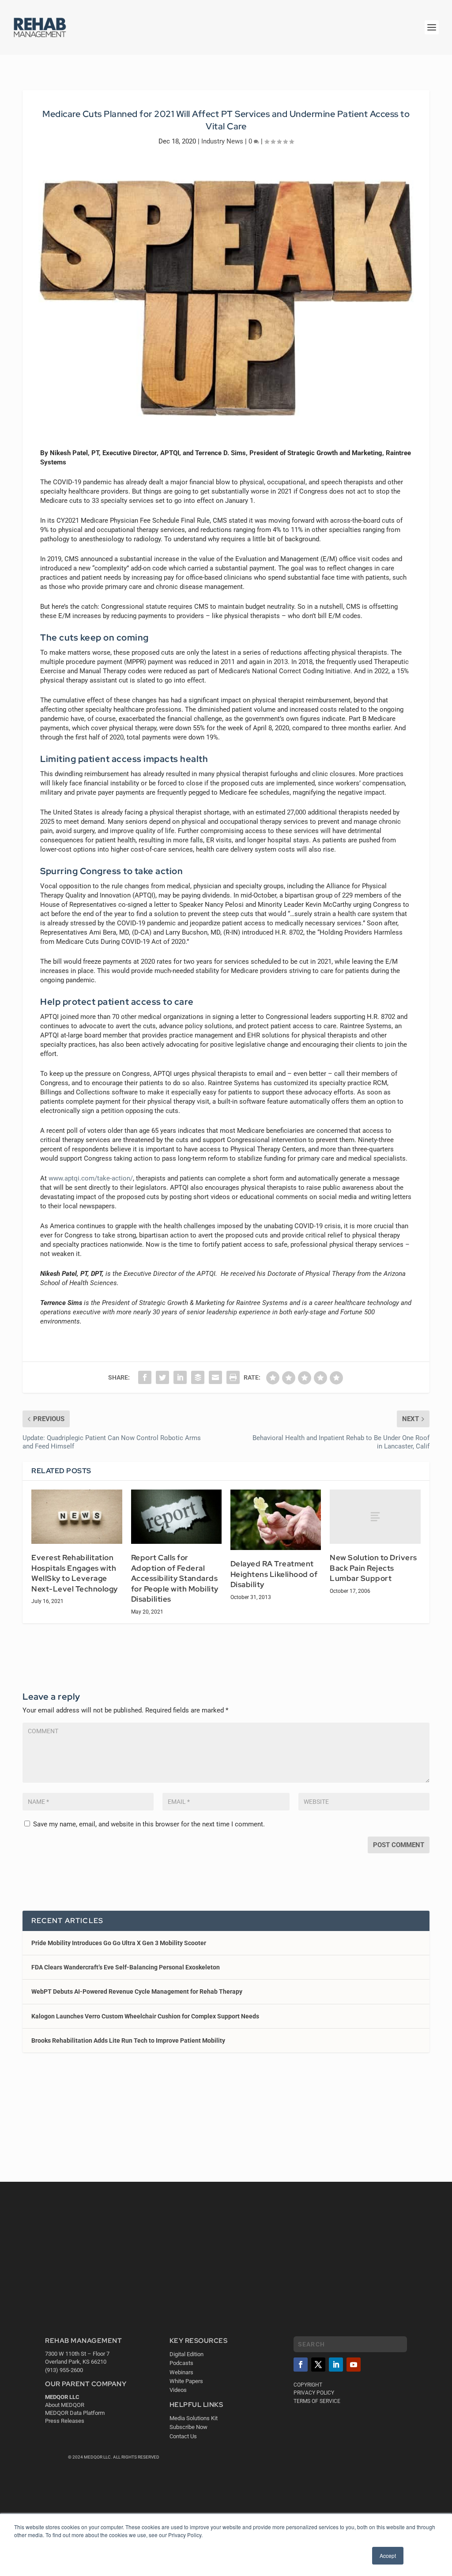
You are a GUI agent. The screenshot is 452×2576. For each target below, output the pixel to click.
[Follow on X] (318, 2365)
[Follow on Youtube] (354, 2365)
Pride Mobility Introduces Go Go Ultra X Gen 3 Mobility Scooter (119, 1943)
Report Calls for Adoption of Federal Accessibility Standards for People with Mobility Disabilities (175, 1578)
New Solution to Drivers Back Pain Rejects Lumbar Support (373, 1568)
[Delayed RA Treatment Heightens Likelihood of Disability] (276, 1520)
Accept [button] (388, 2555)
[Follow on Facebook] (301, 2365)
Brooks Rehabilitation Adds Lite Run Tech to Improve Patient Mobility (128, 2040)
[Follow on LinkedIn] (336, 2365)
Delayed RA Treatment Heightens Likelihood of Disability (274, 1574)
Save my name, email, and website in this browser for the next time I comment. (149, 1824)
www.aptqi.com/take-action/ (91, 1178)
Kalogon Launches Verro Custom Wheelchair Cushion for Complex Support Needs (145, 2016)
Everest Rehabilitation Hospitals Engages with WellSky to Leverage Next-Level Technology (75, 1573)
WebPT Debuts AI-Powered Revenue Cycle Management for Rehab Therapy (137, 1991)
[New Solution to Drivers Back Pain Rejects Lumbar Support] (375, 1517)
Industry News (222, 141)
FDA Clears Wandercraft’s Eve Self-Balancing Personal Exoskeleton (126, 1967)
